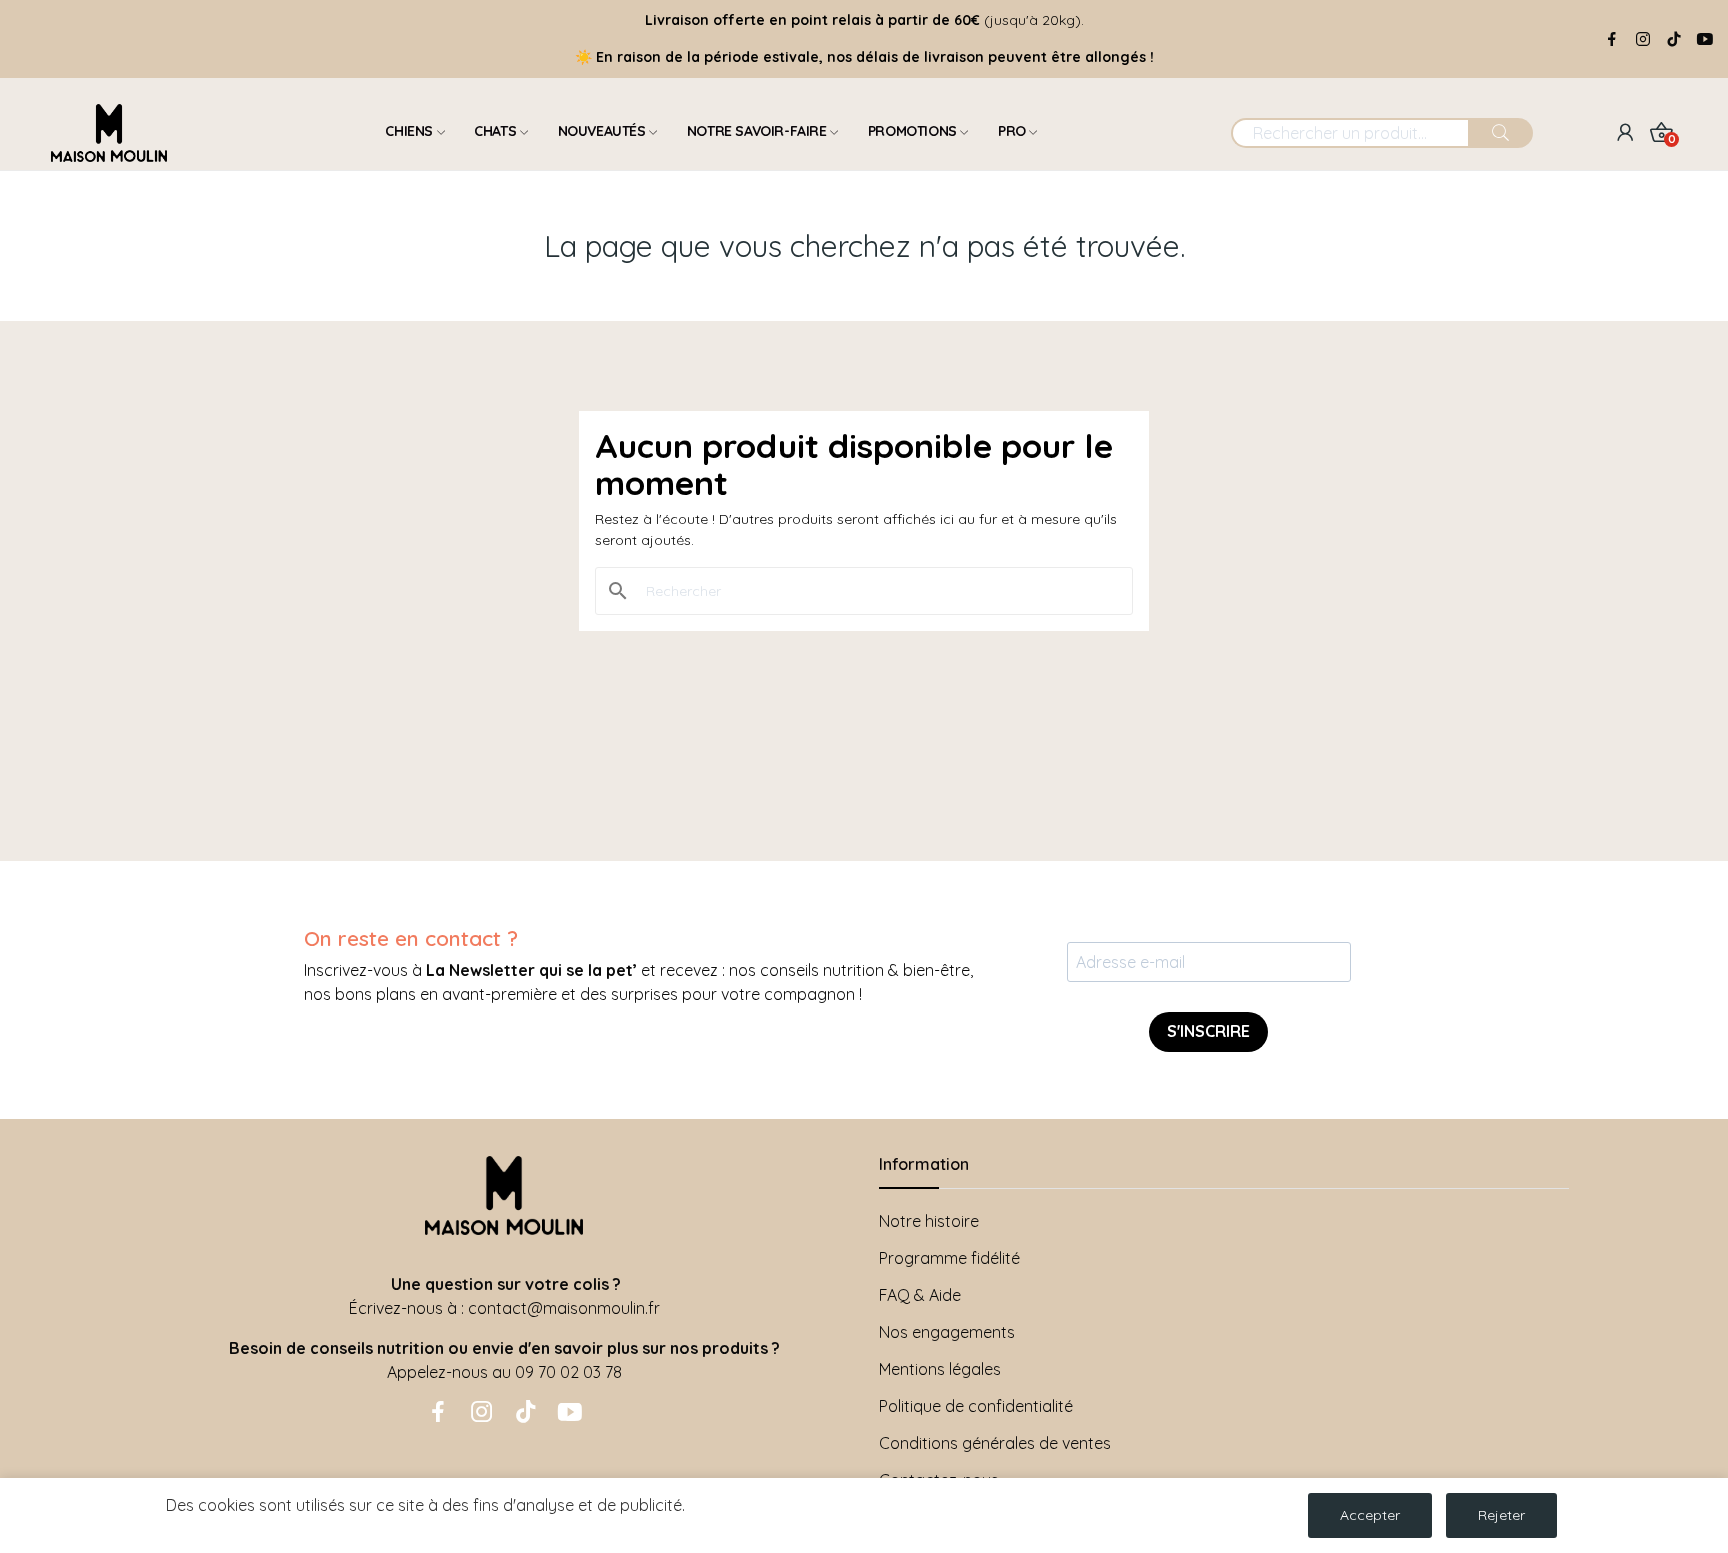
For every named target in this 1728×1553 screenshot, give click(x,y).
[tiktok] (1674, 39)
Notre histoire (929, 1221)
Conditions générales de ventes (995, 1443)
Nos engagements (947, 1332)
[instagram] (1643, 39)
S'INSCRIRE (1208, 1031)
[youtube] (1705, 39)
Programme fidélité (949, 1258)
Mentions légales (940, 1369)
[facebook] (1612, 39)
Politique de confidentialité (976, 1406)
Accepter (1370, 1515)
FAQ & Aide (920, 1295)
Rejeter (1501, 1515)
